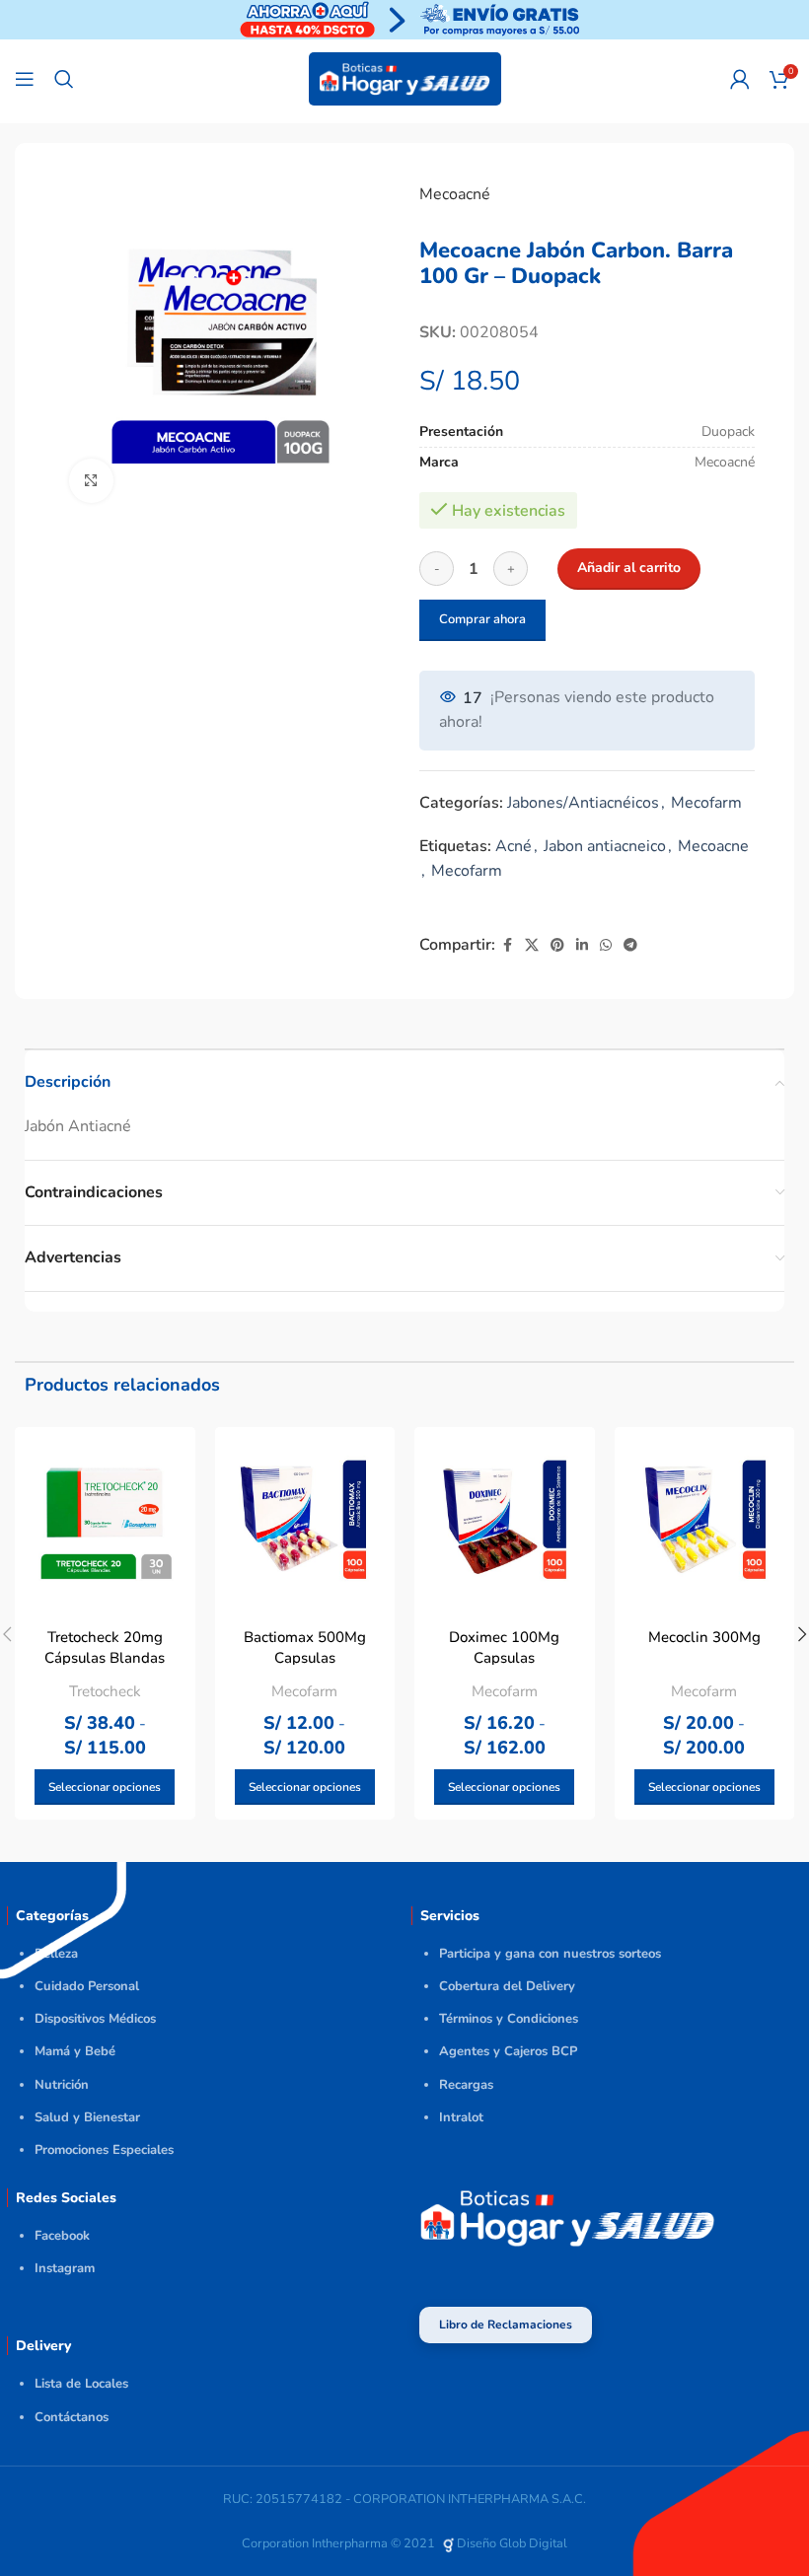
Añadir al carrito (629, 568)
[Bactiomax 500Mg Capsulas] (305, 1517)
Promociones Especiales (104, 2150)
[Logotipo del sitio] (405, 78)
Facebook (62, 2236)
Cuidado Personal (87, 1986)
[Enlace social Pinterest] (557, 946)
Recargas (466, 2085)
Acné (514, 846)
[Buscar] (64, 79)
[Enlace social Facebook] (507, 946)
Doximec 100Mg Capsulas (504, 1647)
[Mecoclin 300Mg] (705, 1517)
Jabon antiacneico (605, 846)
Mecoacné (455, 194)
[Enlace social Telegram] (630, 946)
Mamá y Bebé (75, 2051)
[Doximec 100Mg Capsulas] (505, 1517)
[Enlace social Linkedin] (582, 946)
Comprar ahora (482, 619)
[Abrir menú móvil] (25, 79)
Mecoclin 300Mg (704, 1637)
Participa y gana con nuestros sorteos (550, 1954)
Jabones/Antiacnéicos (583, 803)
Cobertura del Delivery (507, 1986)
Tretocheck (105, 1691)
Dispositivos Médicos (95, 2019)
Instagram (65, 2268)
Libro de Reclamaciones (506, 2325)
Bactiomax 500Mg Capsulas (305, 1647)
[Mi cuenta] (740, 79)
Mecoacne (713, 846)
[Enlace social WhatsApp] (606, 946)
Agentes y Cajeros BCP (508, 2051)
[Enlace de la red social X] (532, 946)
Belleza (56, 1954)
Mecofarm (706, 803)
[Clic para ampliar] (91, 481)
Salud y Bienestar (87, 2117)
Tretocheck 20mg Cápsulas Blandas (105, 1647)
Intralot (461, 2117)
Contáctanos (72, 2417)
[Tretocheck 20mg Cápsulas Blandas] (105, 1517)
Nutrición (62, 2085)
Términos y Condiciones (509, 2019)
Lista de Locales (81, 2384)
